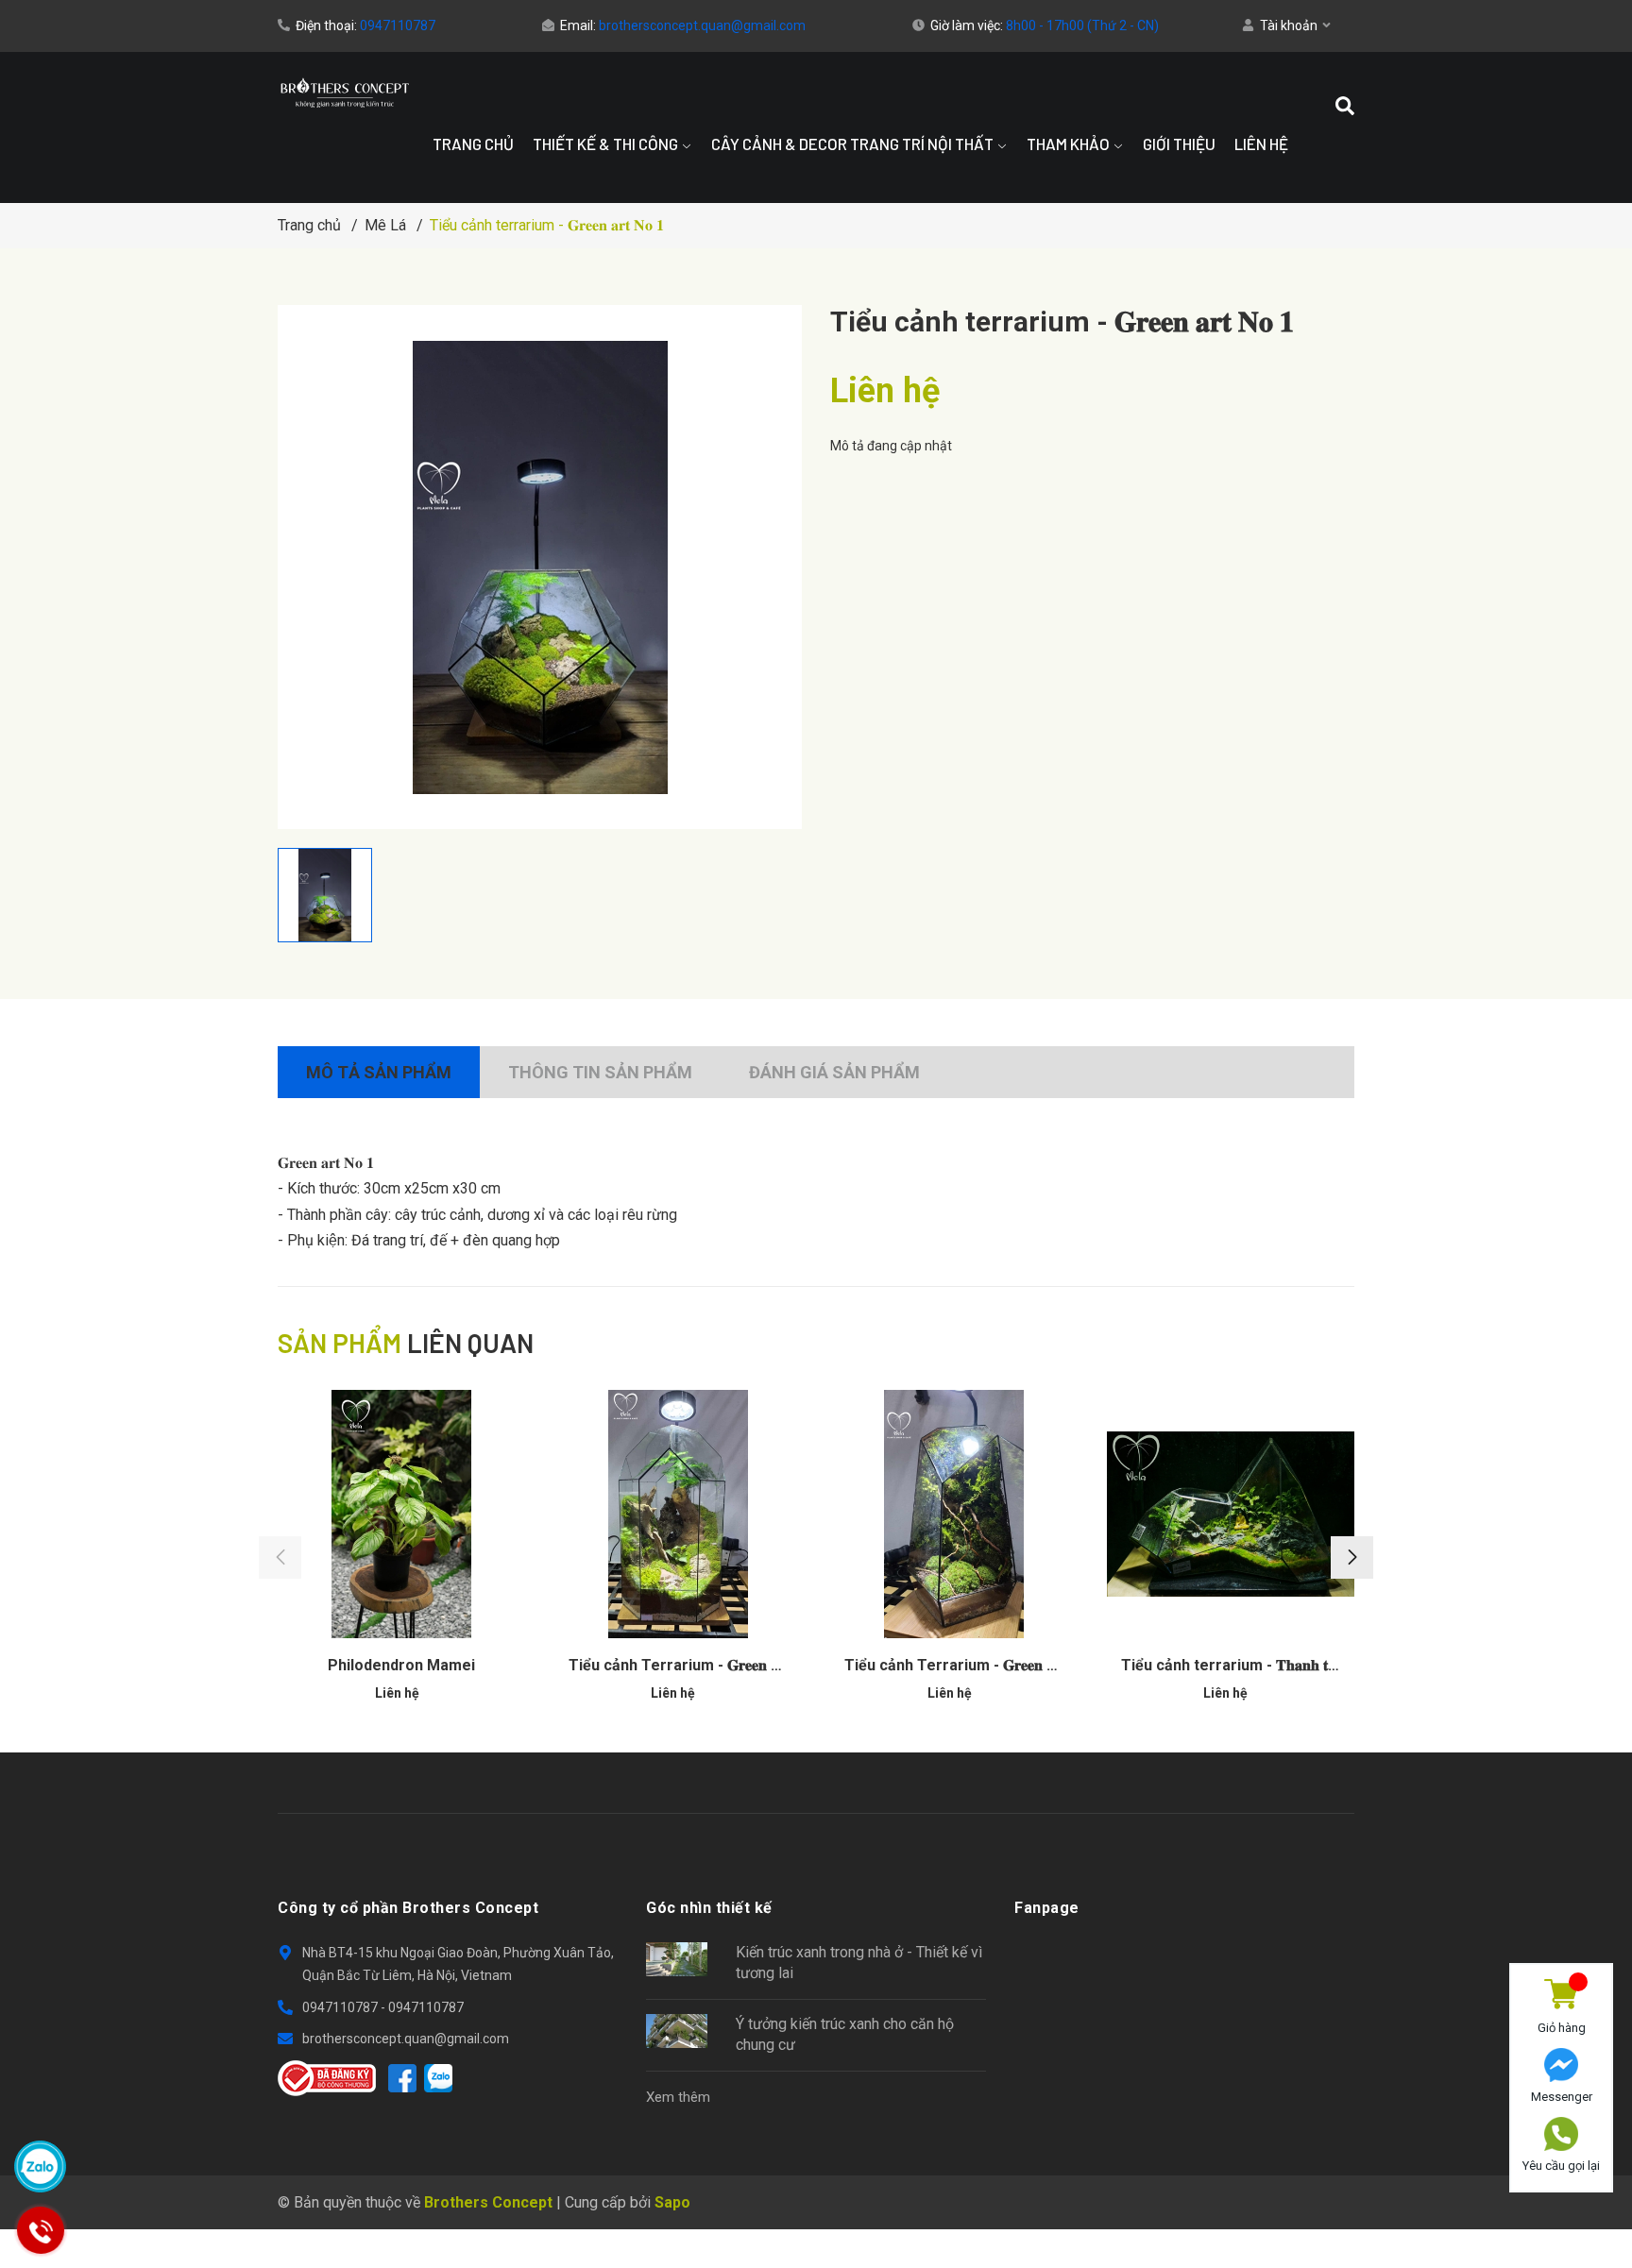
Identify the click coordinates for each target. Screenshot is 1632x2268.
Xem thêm (678, 2097)
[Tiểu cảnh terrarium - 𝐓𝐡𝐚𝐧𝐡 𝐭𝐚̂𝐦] (1231, 1514)
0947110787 (398, 25)
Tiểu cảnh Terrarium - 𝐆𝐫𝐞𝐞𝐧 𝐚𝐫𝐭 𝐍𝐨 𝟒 (972, 1665)
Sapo (672, 2202)
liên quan (406, 1343)
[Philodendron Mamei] (402, 1514)
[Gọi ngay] (40, 2230)
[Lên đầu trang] (1561, 2214)
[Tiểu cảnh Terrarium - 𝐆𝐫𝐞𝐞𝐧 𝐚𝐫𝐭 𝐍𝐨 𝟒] (954, 1514)
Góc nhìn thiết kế (709, 1908)
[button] (1352, 1557)
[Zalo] (438, 2078)
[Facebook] (402, 2078)
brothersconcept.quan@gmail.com (702, 25)
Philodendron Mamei (401, 1665)
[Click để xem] (540, 567)
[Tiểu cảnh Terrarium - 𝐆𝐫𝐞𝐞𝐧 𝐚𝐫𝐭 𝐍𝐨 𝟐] (679, 1514)
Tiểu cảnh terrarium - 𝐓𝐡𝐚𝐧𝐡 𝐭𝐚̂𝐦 (1234, 1665)
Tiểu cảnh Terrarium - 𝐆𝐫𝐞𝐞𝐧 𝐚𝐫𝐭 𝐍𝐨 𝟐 (696, 1665)
